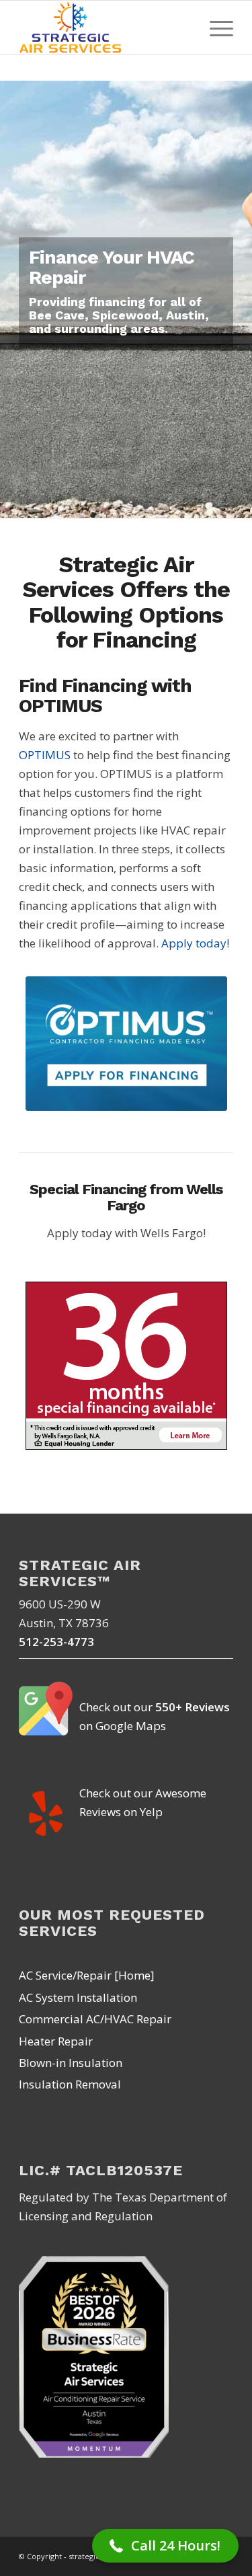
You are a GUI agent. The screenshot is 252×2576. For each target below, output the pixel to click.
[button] (165, 2546)
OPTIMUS (45, 755)
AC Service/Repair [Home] (87, 1975)
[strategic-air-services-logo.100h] (104, 28)
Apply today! (195, 943)
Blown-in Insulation (71, 2063)
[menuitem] (215, 28)
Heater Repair (56, 2041)
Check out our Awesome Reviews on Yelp (143, 1802)
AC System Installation (78, 1997)
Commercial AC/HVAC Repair (95, 2019)
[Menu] (215, 28)
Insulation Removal (70, 2084)
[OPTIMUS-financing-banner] (126, 1044)
